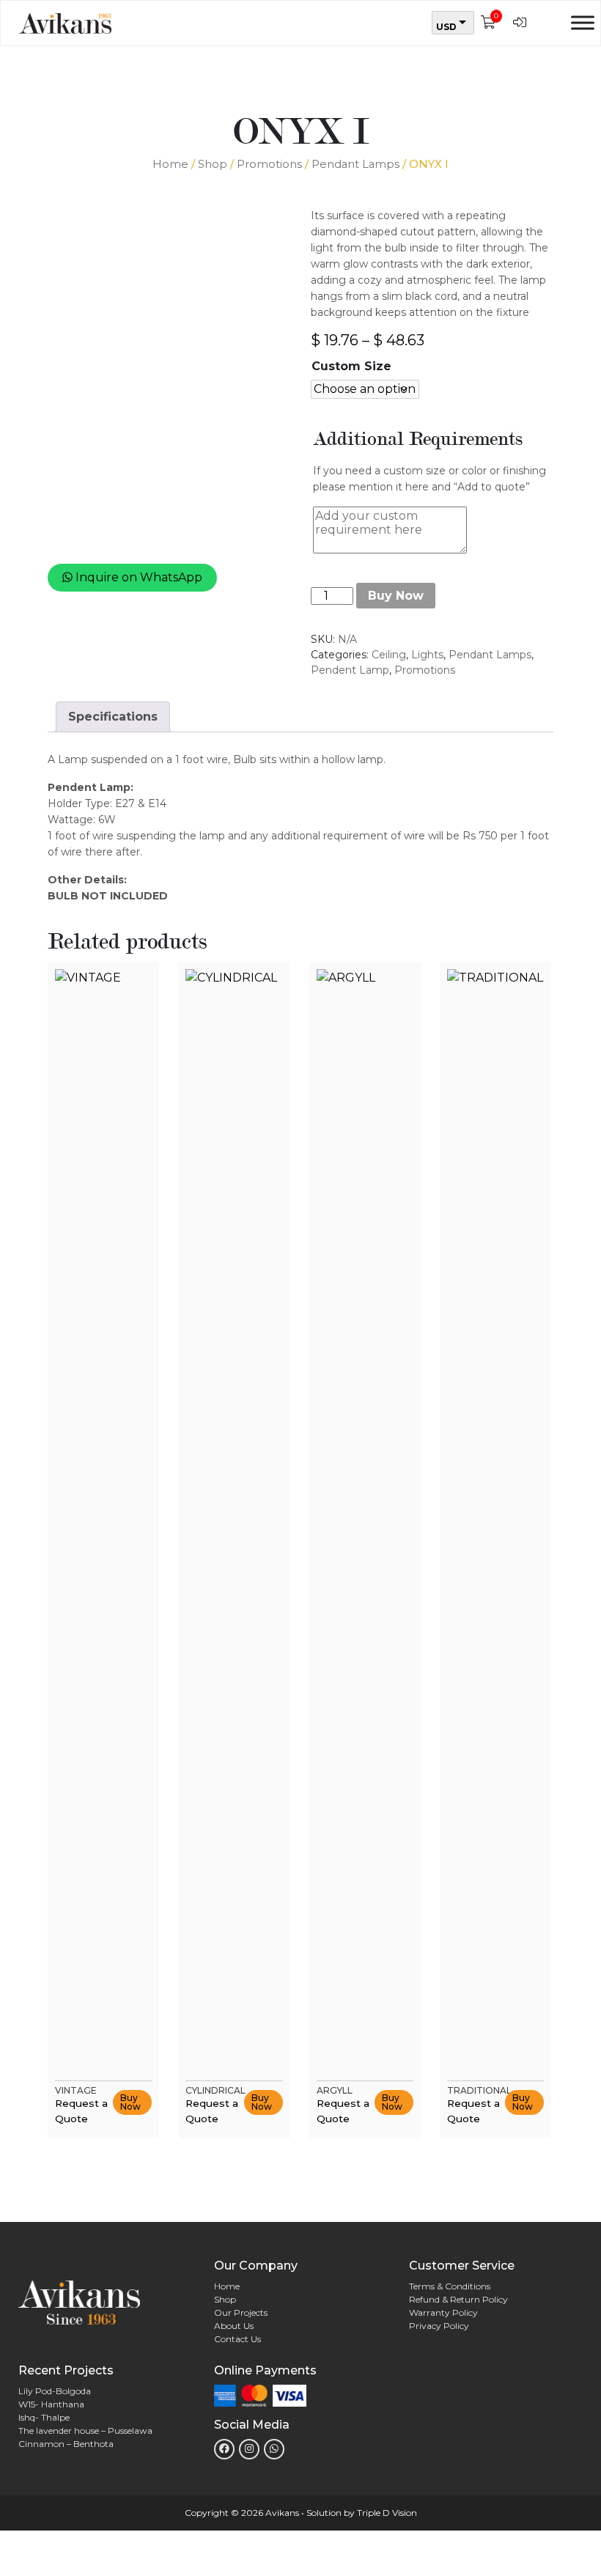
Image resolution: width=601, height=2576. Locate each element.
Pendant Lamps (355, 164)
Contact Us (237, 2339)
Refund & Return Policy (458, 2299)
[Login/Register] (523, 23)
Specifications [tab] (113, 717)
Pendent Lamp (350, 670)
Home (170, 164)
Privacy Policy (439, 2326)
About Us (234, 2326)
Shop (213, 164)
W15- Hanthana (51, 2404)
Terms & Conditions (450, 2286)
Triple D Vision (387, 2513)
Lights (427, 655)
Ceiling (389, 655)
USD (446, 27)
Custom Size (351, 367)
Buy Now (396, 596)
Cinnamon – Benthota (66, 2444)
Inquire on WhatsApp (137, 577)
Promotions (269, 164)
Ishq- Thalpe (44, 2417)
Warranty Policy (443, 2312)
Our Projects (241, 2312)
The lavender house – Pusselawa (85, 2430)
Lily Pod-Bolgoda (55, 2391)
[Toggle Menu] (583, 22)
